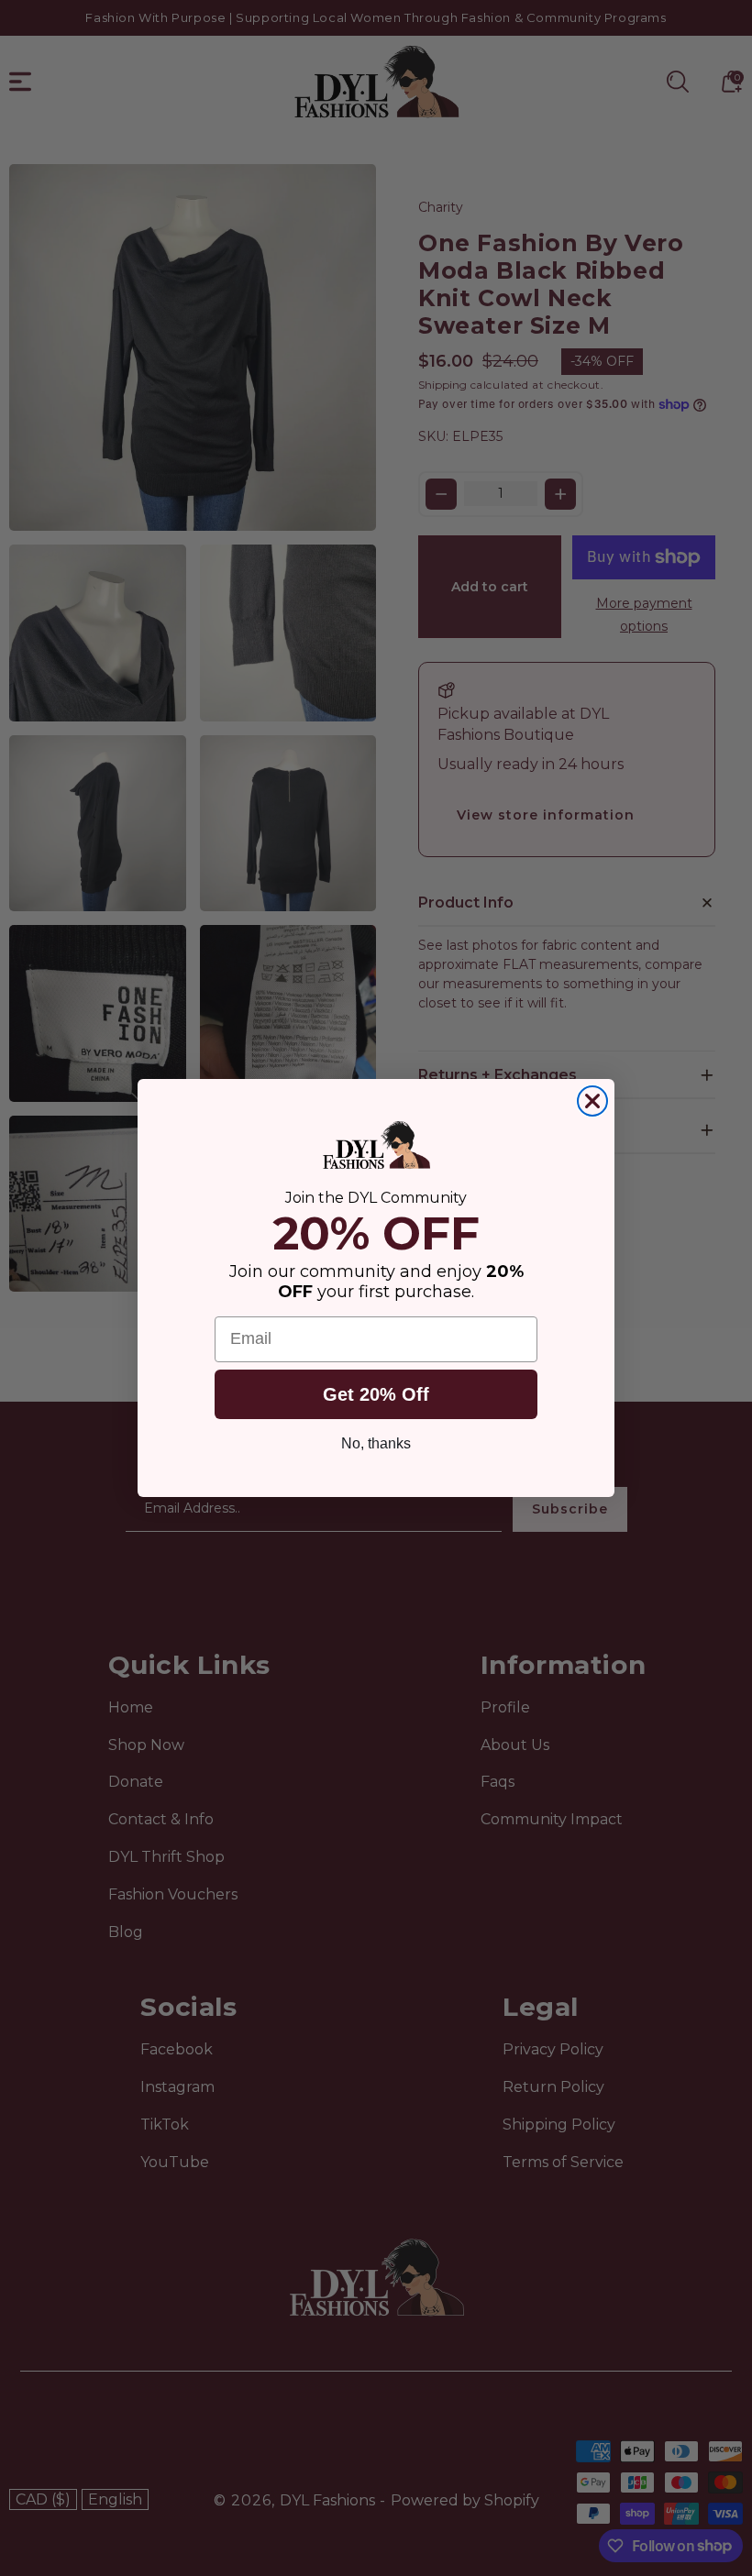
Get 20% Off (376, 1394)
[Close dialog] (592, 1101)
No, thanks (376, 1443)
